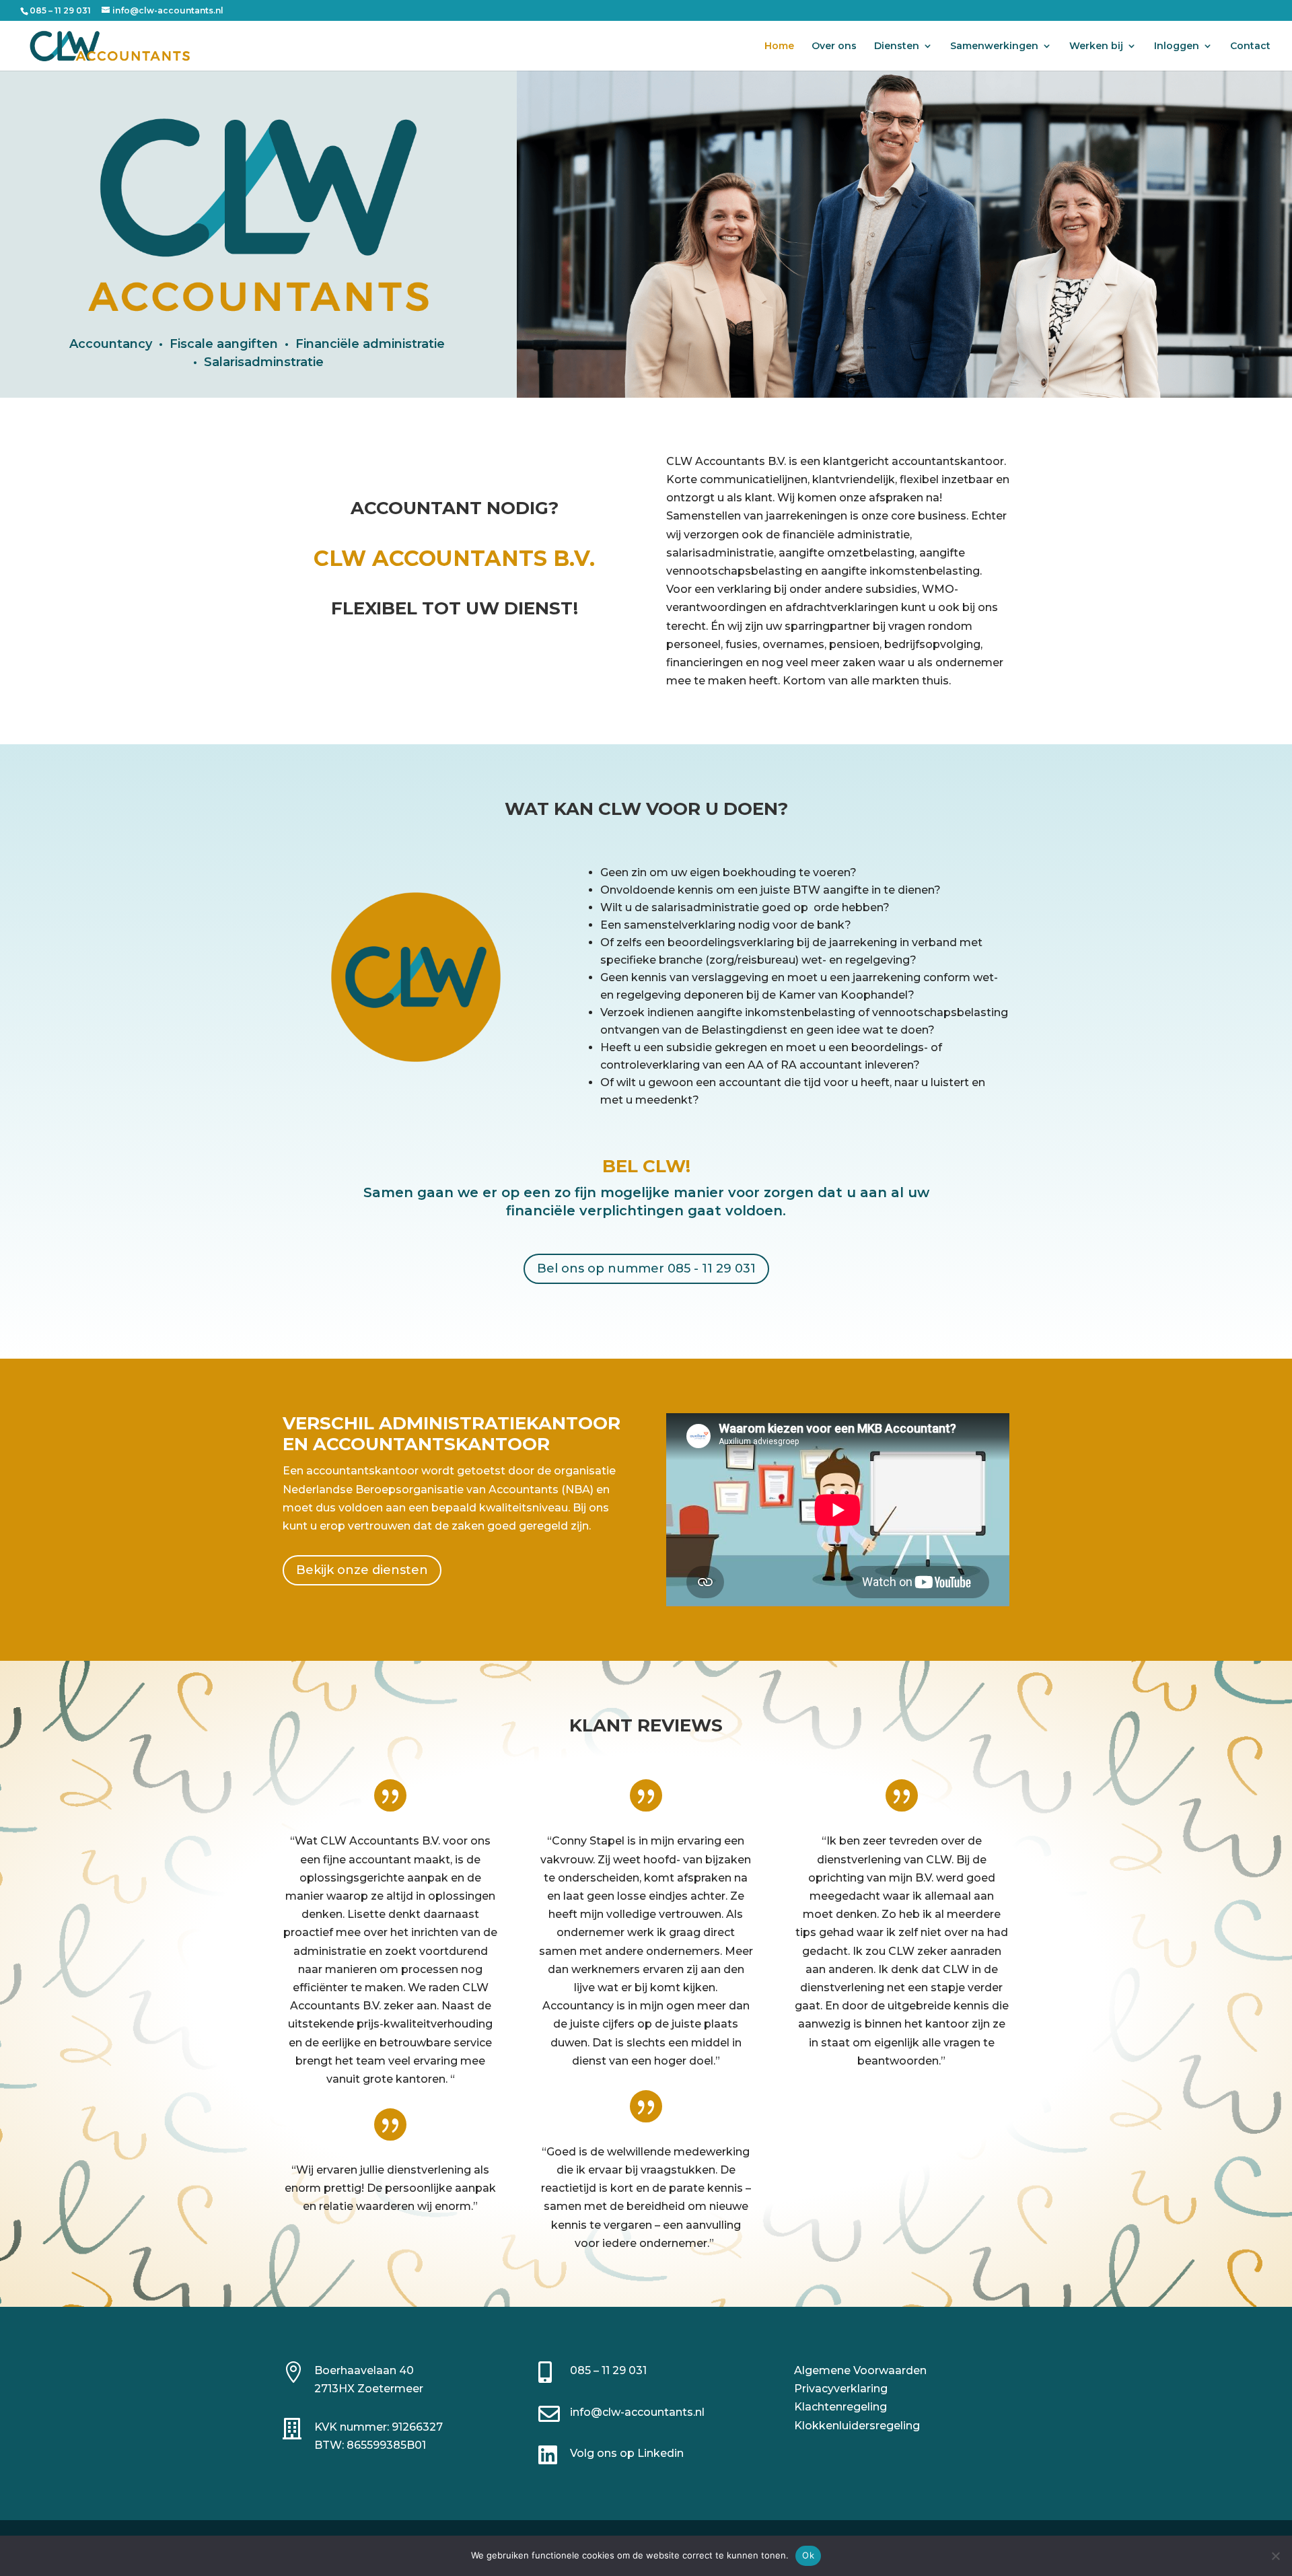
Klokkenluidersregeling (857, 2426)
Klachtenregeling (840, 2407)
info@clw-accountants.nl (637, 2412)
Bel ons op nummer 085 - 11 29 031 (646, 1268)
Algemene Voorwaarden (860, 2370)
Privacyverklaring (841, 2389)
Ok (808, 2555)
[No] (1275, 2556)
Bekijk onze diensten (362, 1570)
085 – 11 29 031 (608, 2370)
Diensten (897, 46)
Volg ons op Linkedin (627, 2453)
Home (779, 46)
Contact (1250, 46)
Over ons (834, 46)
